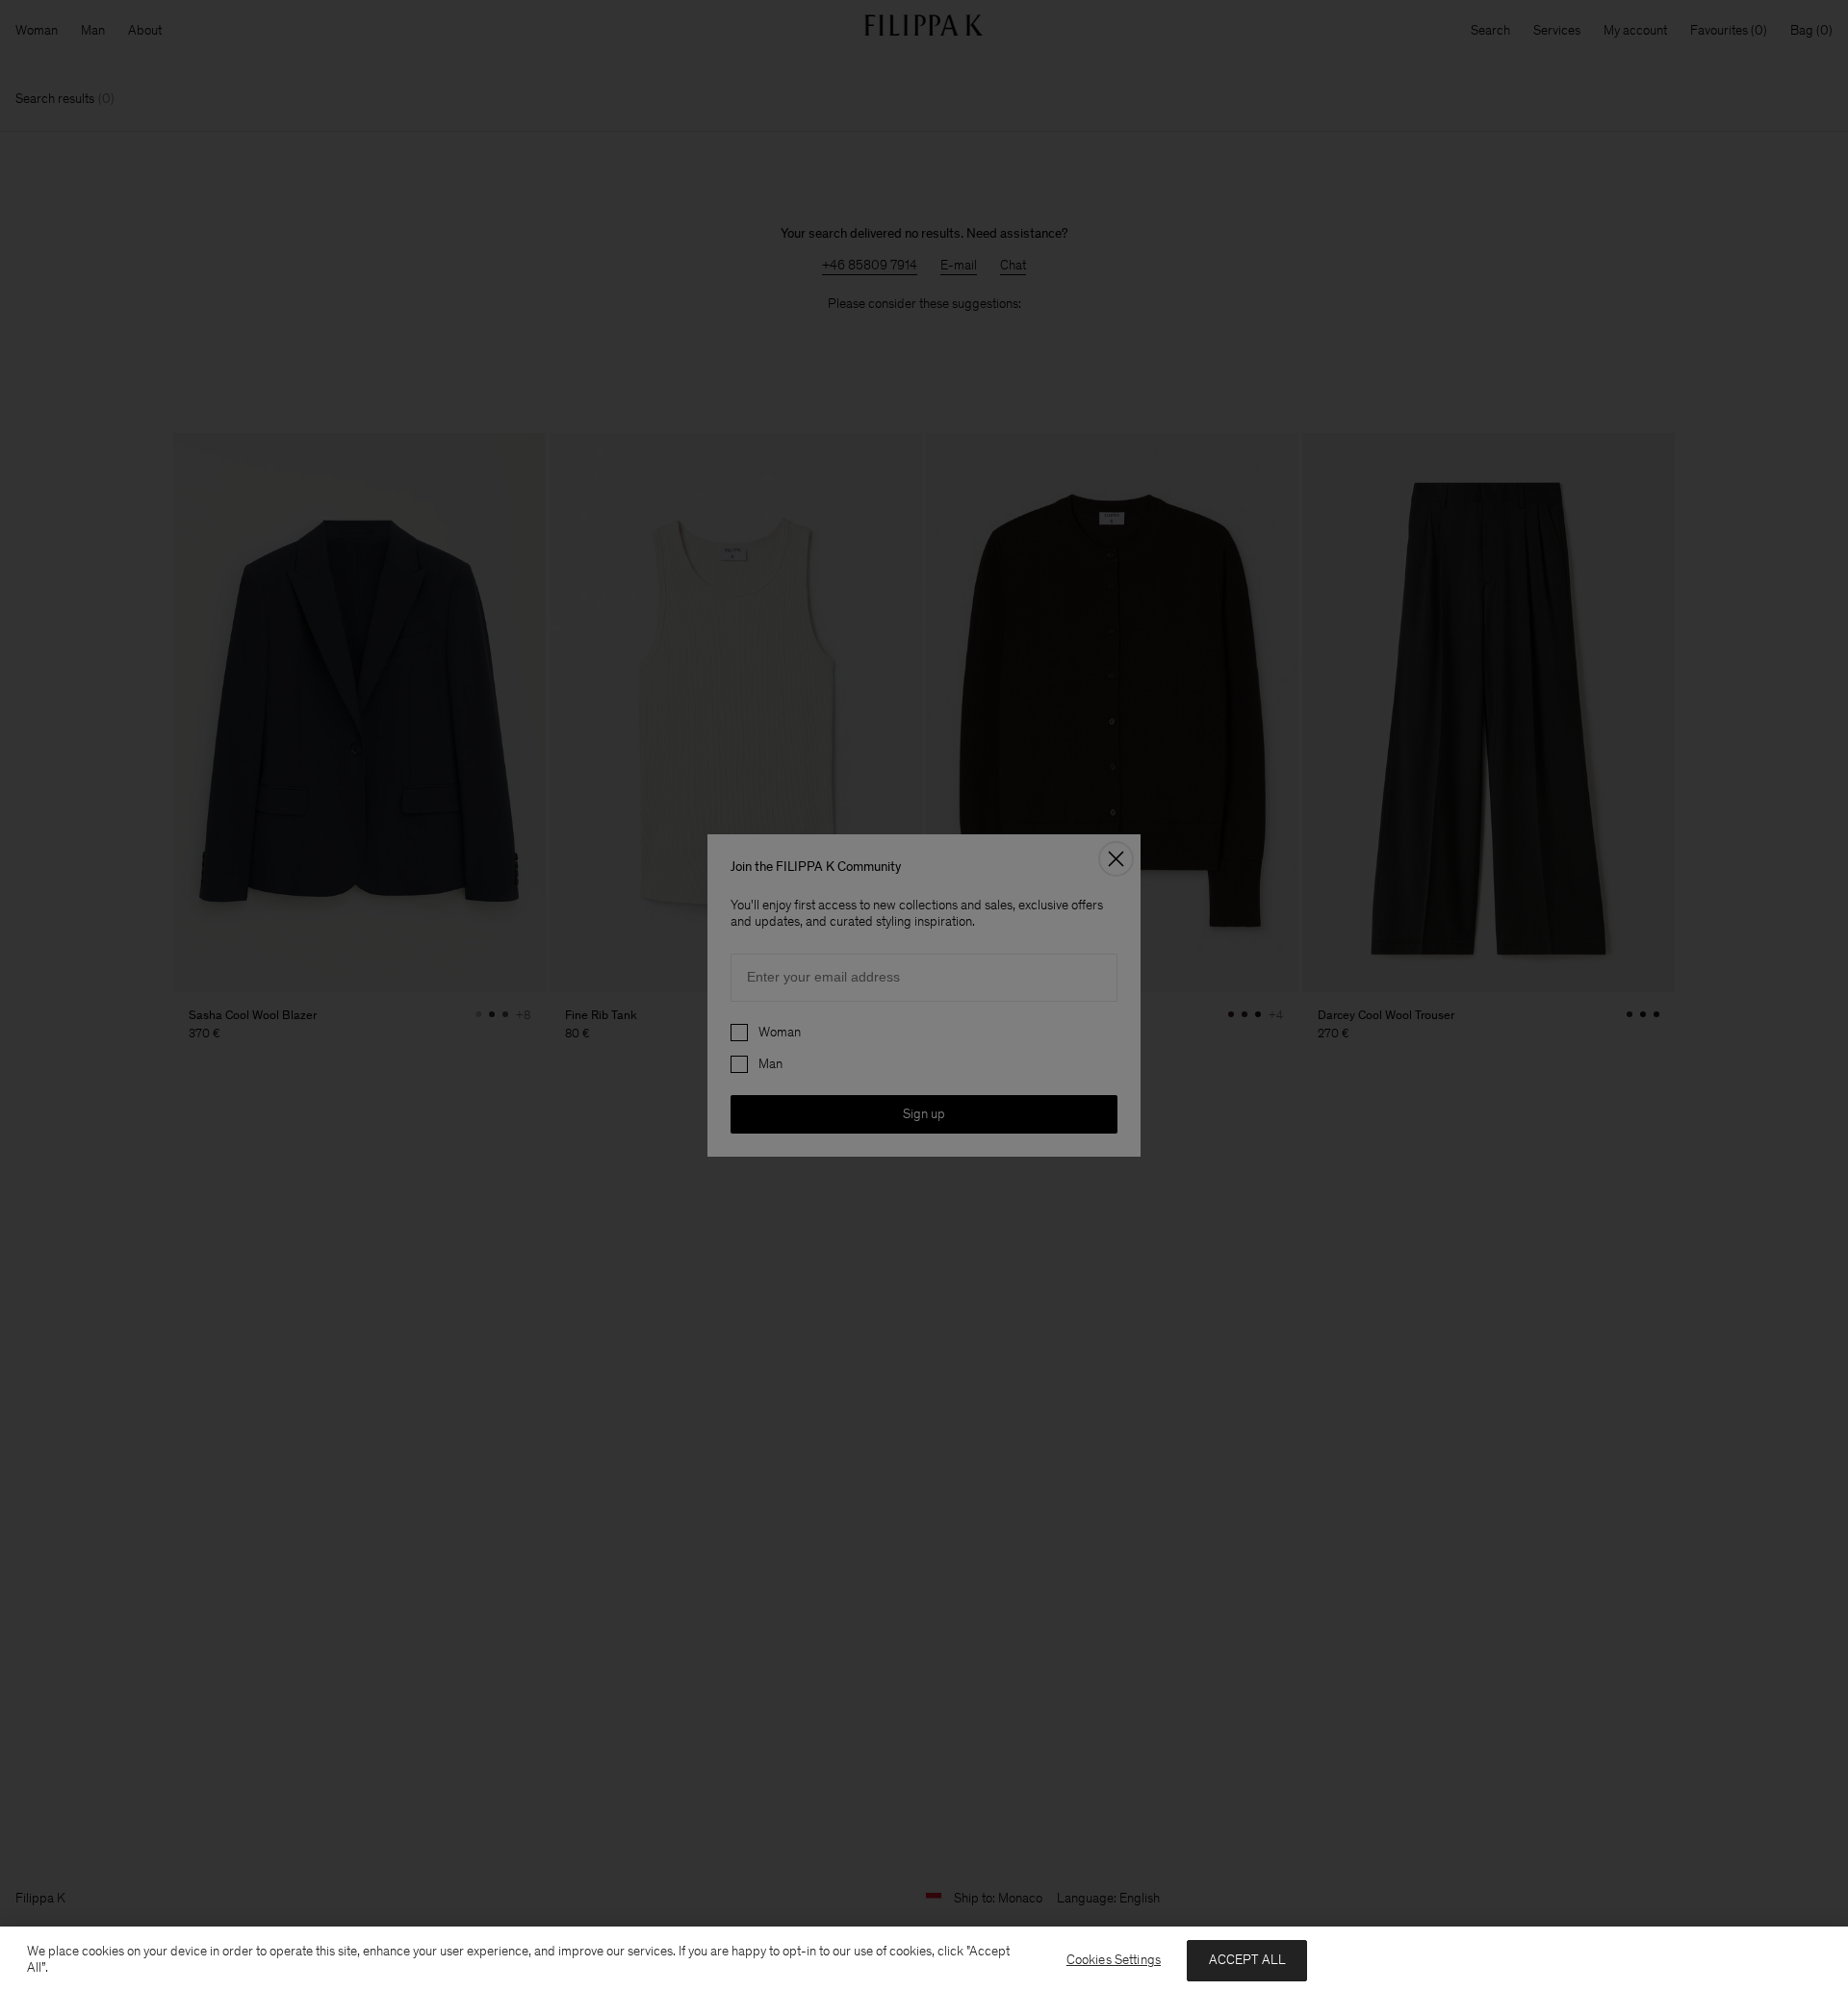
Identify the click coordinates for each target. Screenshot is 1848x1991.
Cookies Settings (1114, 1960)
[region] (924, 1959)
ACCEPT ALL (1247, 1960)
